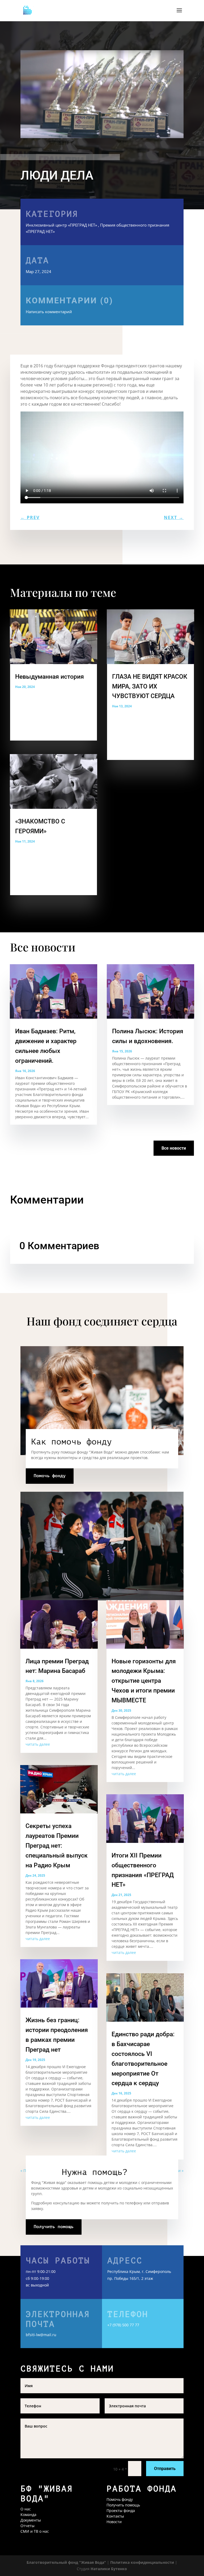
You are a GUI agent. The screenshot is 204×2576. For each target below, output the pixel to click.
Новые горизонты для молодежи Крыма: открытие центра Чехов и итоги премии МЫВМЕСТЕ (144, 1681)
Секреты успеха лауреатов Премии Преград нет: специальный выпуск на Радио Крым (57, 1846)
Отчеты (27, 2526)
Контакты (115, 2516)
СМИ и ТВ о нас (35, 2531)
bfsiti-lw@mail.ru (41, 2335)
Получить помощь (54, 2227)
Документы (31, 2520)
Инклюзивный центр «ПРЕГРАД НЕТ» (61, 225)
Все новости (174, 1148)
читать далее (38, 1744)
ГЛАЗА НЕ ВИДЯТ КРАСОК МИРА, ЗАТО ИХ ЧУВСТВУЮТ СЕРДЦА (150, 686)
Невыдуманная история (50, 677)
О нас (26, 2509)
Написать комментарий (69, 305)
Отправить (165, 2469)
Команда (28, 2515)
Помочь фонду (50, 1476)
